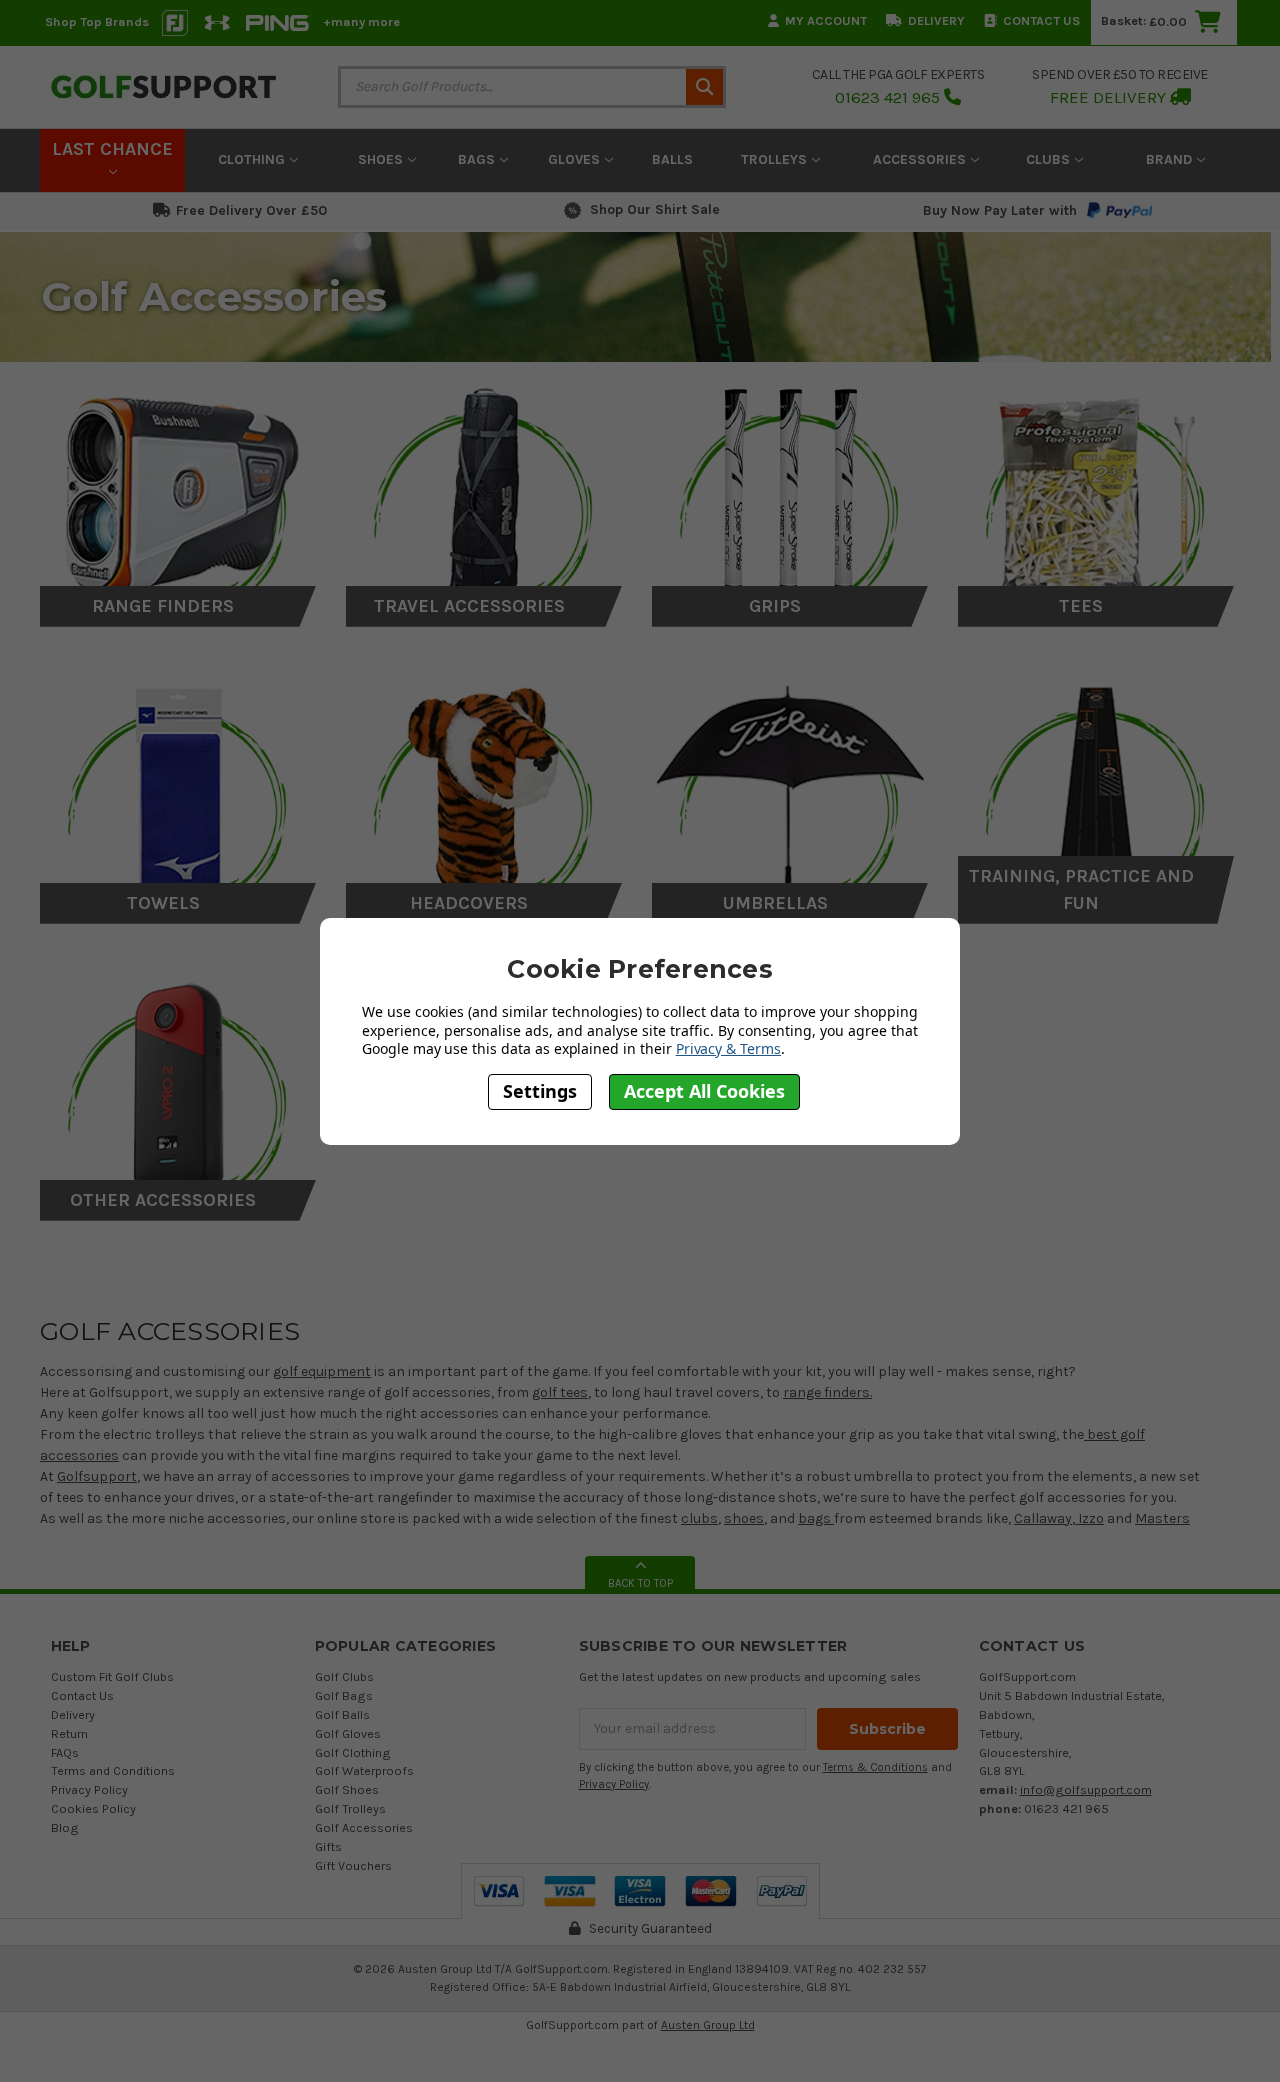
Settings (540, 1091)
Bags (478, 159)
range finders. (827, 1392)
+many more (361, 21)
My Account (826, 20)
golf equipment (322, 1371)
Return (69, 1733)
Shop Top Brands (97, 21)
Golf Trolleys (350, 1808)
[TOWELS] (178, 789)
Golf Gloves (348, 1733)
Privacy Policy (89, 1789)
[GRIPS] (790, 492)
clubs (699, 1518)
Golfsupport (97, 1476)
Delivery (936, 20)
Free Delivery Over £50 (251, 210)
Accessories (921, 159)
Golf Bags (344, 1695)
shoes (744, 1518)
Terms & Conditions (875, 1767)
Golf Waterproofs (364, 1770)
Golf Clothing (353, 1752)
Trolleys (776, 159)
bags (816, 1518)
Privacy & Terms (728, 1048)
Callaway (1043, 1518)
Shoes (382, 159)
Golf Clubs (344, 1676)
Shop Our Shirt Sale (655, 209)
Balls (672, 159)
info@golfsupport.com (1086, 1789)
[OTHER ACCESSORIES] (178, 1086)
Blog (65, 1827)
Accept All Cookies (704, 1091)
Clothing (253, 159)
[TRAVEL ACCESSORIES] (484, 492)
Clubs (1050, 159)
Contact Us (1041, 20)
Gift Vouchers (353, 1865)
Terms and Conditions (113, 1770)
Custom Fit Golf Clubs (112, 1676)
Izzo (1089, 1518)
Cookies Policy (93, 1808)
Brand (1171, 159)
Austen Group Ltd (708, 2025)
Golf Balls (342, 1714)
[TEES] (1096, 492)
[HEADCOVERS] (484, 789)
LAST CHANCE (112, 149)
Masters (1162, 1518)
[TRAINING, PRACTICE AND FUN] (1096, 789)
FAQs (65, 1752)
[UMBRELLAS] (790, 789)
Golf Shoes (347, 1789)
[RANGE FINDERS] (178, 492)
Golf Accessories (364, 1827)
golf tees (560, 1392)
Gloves (576, 159)
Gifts (328, 1846)
